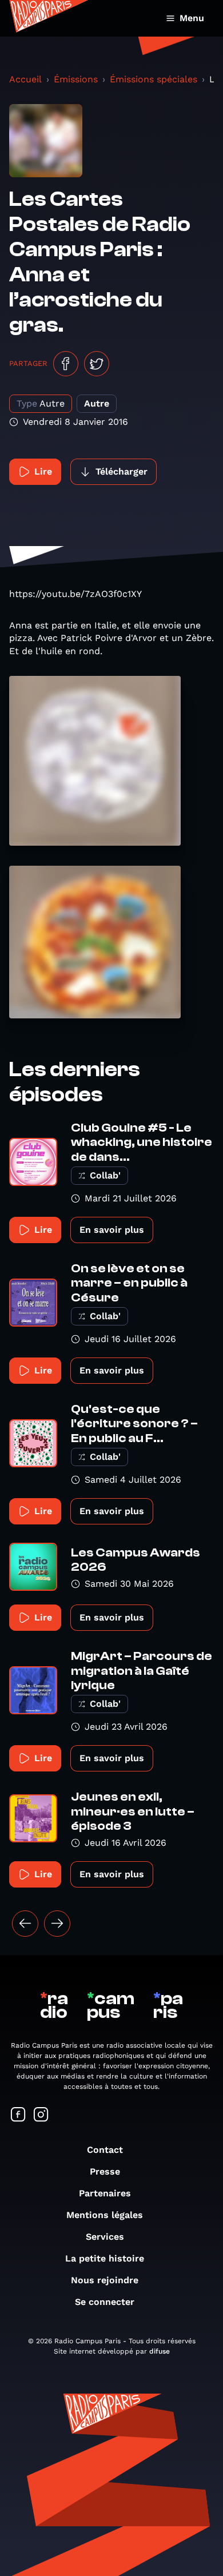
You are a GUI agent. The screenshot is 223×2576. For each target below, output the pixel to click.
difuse (160, 2351)
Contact (105, 2150)
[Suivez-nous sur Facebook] (18, 2115)
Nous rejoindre (105, 2280)
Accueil (25, 79)
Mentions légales (105, 2215)
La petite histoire (105, 2258)
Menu (192, 18)
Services (105, 2237)
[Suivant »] (57, 1924)
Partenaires (105, 2193)
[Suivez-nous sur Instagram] (41, 2115)
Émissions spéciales (154, 79)
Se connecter (105, 2302)
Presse (105, 2171)
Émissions (76, 79)
